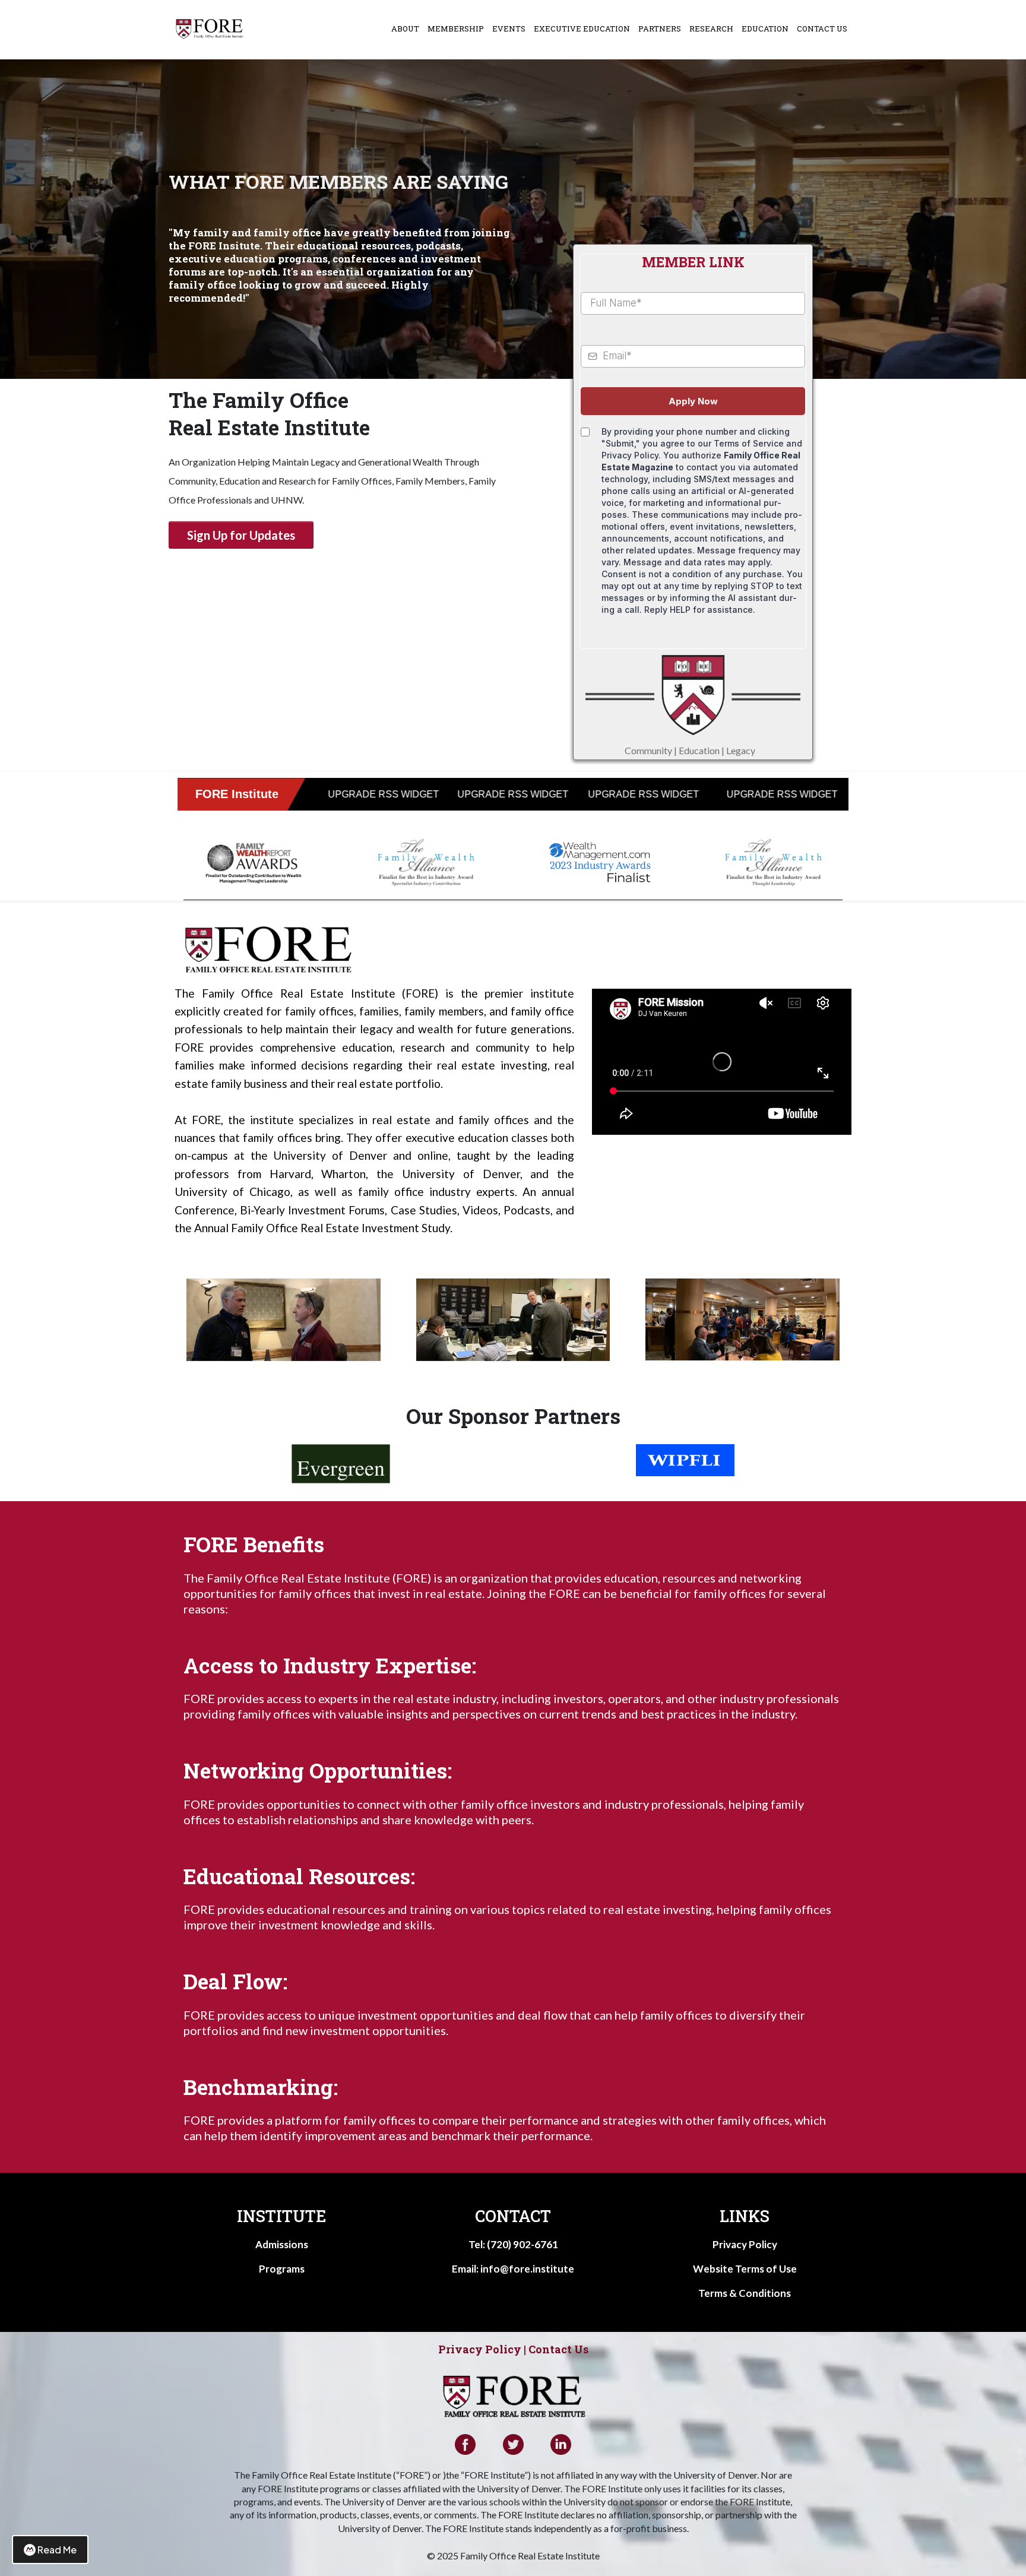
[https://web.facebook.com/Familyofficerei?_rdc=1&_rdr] (465, 2444)
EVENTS (509, 29)
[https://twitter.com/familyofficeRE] (513, 2444)
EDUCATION (765, 29)
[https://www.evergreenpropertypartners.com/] (341, 1464)
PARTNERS (660, 29)
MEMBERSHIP (456, 29)
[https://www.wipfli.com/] (685, 1460)
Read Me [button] (57, 2550)
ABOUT (405, 29)
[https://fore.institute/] (210, 29)
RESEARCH (711, 29)
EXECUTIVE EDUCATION (582, 29)
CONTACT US (822, 29)
